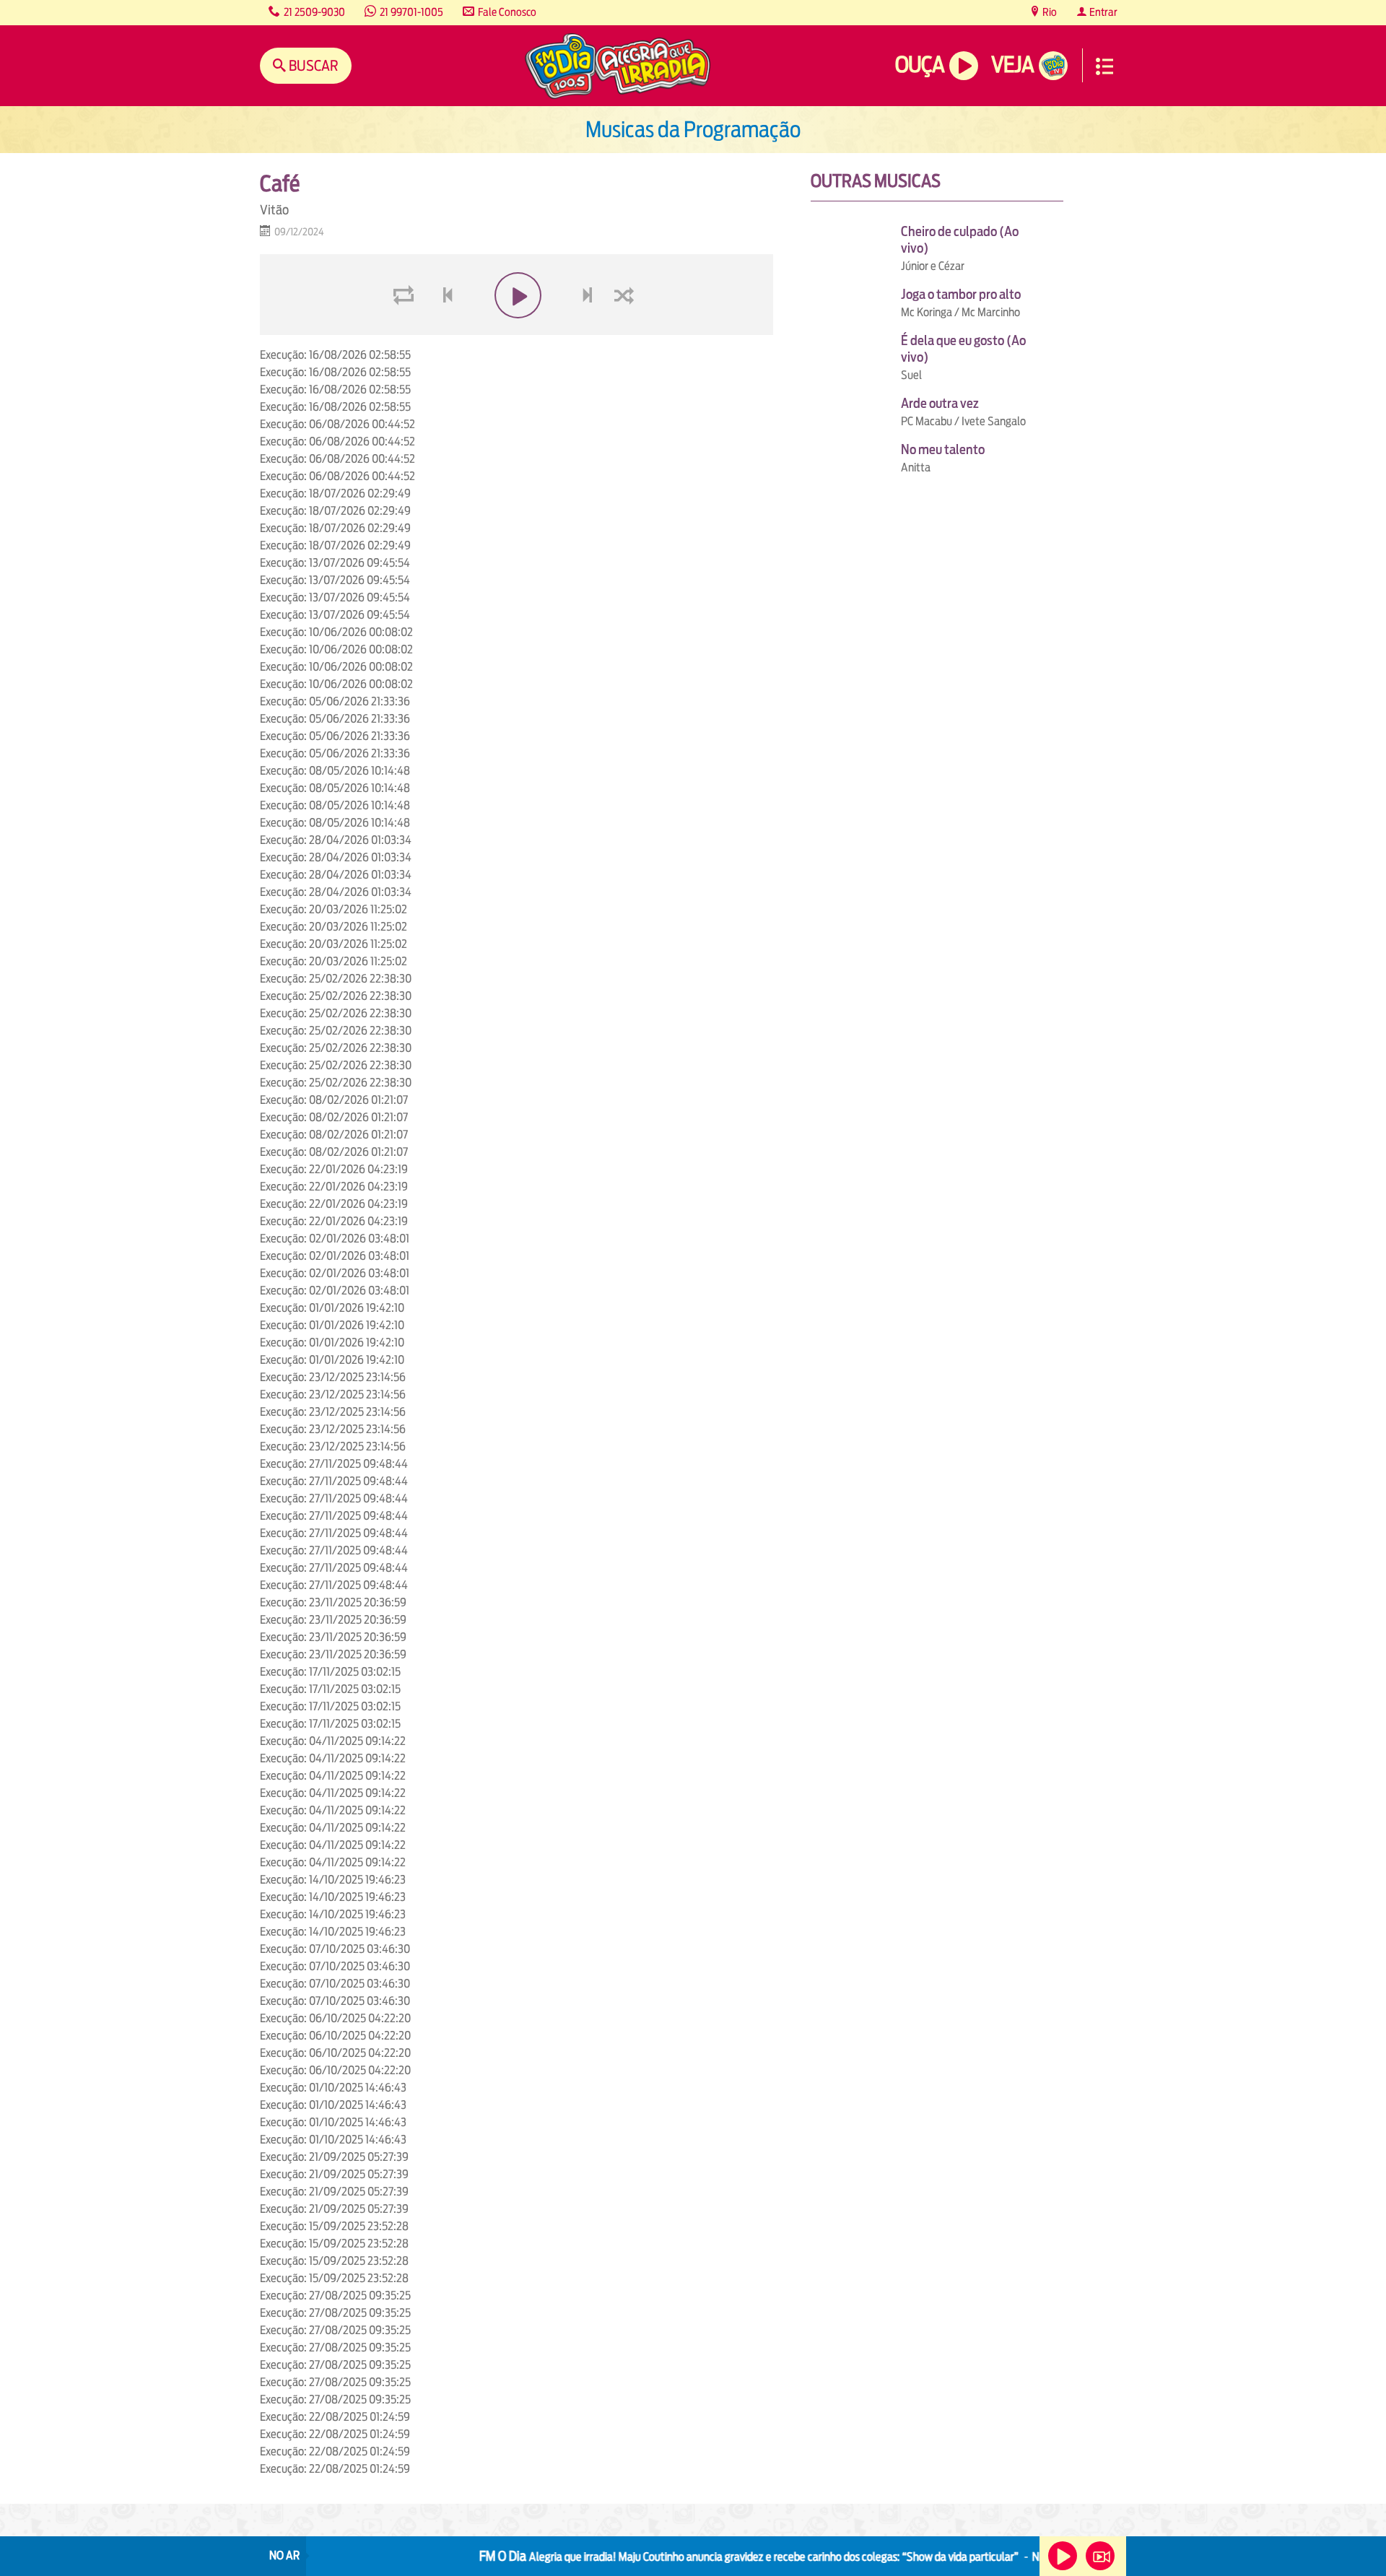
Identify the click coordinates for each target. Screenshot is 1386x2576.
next (589, 330)
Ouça (920, 65)
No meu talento (943, 449)
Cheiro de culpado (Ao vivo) (960, 240)
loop (406, 330)
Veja (1012, 65)
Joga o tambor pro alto (961, 294)
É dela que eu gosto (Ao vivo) (963, 349)
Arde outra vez (940, 403)
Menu (1104, 66)
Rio (1049, 12)
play (517, 330)
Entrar (1102, 12)
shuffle (627, 330)
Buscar (312, 65)
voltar (443, 330)
